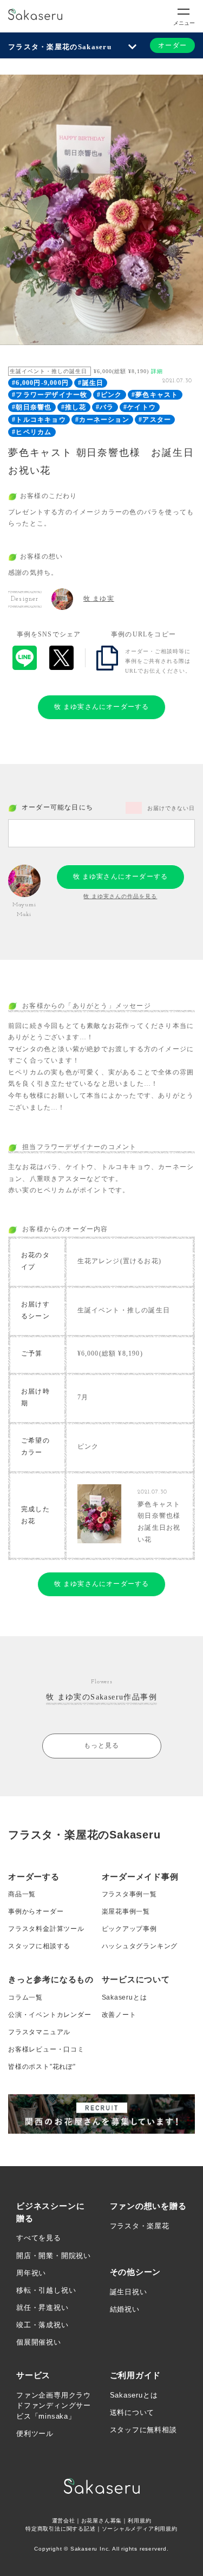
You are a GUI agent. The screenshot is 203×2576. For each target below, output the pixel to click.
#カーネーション (102, 420)
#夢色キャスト (155, 395)
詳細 (157, 371)
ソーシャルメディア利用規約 (140, 2529)
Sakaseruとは (125, 1997)
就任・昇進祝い (42, 2308)
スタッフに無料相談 (143, 2430)
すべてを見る (39, 2238)
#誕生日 (91, 383)
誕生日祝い (129, 2292)
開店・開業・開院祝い (54, 2256)
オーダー (172, 45)
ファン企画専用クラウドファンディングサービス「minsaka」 (54, 2406)
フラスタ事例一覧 (129, 1894)
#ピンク (110, 395)
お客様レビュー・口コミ (46, 2049)
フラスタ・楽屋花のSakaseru (60, 47)
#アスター (155, 420)
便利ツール (35, 2434)
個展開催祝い (39, 2342)
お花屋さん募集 (102, 2521)
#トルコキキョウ (39, 420)
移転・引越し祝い (46, 2290)
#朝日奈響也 (32, 407)
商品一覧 (22, 1894)
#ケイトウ (140, 407)
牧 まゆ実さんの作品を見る (120, 896)
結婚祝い (125, 2309)
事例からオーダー (36, 1911)
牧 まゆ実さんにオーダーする (102, 707)
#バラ (105, 407)
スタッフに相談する (39, 1946)
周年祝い (31, 2273)
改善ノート (119, 2015)
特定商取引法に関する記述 (61, 2529)
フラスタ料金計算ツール (46, 1929)
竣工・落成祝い (42, 2325)
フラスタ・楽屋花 (140, 2226)
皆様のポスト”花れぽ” (42, 2067)
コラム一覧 (25, 1997)
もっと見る (102, 1745)
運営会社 (64, 2521)
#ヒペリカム (32, 432)
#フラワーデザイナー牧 (50, 395)
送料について (132, 2412)
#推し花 (74, 407)
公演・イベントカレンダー (50, 2015)
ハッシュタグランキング (140, 1946)
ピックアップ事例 (129, 1929)
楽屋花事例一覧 (126, 1911)
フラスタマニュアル (39, 2032)
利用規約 (139, 2521)
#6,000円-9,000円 (40, 383)
